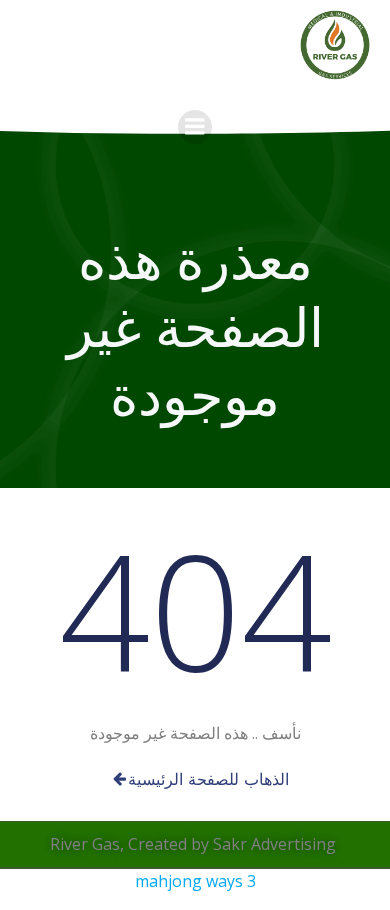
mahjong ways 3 (195, 881)
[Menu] (195, 127)
